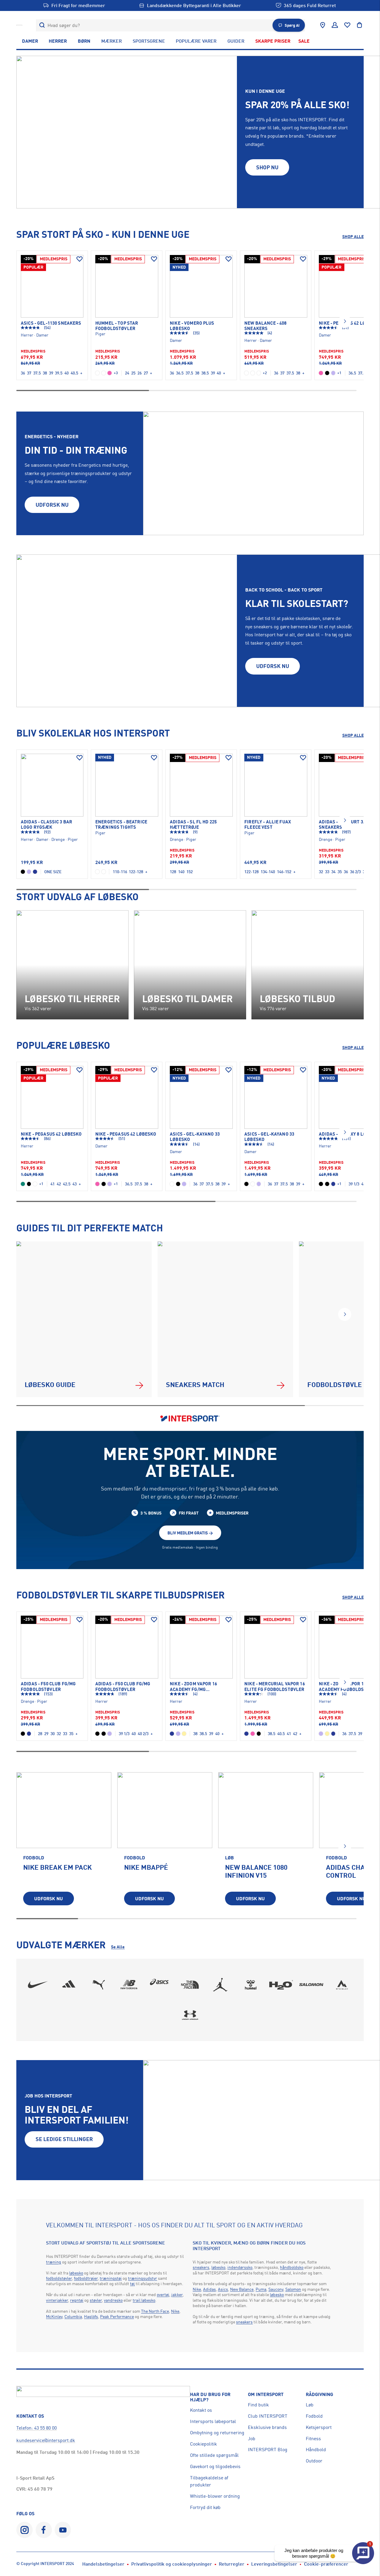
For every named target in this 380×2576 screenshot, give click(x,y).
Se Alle (118, 1947)
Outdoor (314, 2461)
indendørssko (240, 2267)
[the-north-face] (190, 1985)
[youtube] (63, 2530)
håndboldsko (292, 2267)
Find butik (258, 2405)
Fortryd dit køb (205, 2507)
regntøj (77, 2300)
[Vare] (52, 286)
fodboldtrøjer (86, 2278)
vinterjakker (57, 2300)
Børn (84, 41)
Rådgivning (319, 2394)
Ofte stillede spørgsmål (214, 2455)
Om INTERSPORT (266, 2394)
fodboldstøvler (59, 2278)
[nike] (38, 1985)
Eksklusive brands (267, 2427)
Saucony (276, 2289)
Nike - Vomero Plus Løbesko (192, 326)
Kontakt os (201, 2410)
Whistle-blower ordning (215, 2496)
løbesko (76, 2273)
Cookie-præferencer (326, 2564)
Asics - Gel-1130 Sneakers (51, 323)
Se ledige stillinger (64, 2139)
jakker (177, 2294)
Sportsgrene (149, 41)
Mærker (111, 41)
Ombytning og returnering (217, 2432)
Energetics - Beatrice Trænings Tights (121, 825)
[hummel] (251, 1985)
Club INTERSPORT (268, 2416)
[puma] (99, 1985)
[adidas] (68, 1985)
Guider (236, 41)
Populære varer (196, 41)
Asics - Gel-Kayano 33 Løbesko (195, 1137)
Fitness (313, 2438)
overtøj (163, 2294)
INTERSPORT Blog (268, 2449)
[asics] (160, 1985)
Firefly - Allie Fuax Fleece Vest (268, 825)
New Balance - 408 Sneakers (265, 326)
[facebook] (44, 2530)
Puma (261, 2289)
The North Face (155, 2311)
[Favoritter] (347, 25)
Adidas (209, 2289)
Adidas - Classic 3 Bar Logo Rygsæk (46, 825)
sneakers (201, 2267)
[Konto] (335, 25)
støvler (96, 2300)
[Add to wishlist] (80, 259)
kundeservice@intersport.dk (46, 2440)
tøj (132, 2284)
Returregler (232, 2564)
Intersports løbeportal (213, 2421)
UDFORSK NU (52, 505)
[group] (64, 1843)
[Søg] (42, 25)
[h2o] (281, 1985)
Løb (310, 2405)
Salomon (293, 2289)
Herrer (58, 41)
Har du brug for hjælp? (210, 2397)
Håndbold (316, 2449)
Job (252, 2438)
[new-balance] (129, 1985)
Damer (30, 41)
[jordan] (220, 1985)
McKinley (54, 2316)
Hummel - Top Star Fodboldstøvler (117, 326)
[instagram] (24, 2530)
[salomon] (312, 1985)
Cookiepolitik (204, 2444)
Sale (304, 41)
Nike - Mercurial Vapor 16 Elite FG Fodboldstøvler (275, 1686)
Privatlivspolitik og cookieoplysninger (172, 2564)
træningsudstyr (142, 2278)
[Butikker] (323, 25)
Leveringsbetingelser (274, 2564)
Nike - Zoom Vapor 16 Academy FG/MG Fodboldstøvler (193, 1687)
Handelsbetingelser (103, 2564)
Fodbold (314, 2416)
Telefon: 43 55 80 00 (37, 2428)
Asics (223, 2289)
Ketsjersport (319, 2427)
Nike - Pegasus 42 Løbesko (51, 1134)
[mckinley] (342, 1985)
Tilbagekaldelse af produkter (209, 2481)
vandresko (113, 2300)
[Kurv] (360, 25)
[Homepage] (19, 25)
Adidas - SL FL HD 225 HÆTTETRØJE (193, 825)
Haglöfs (91, 2316)
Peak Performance (117, 2316)
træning (54, 2262)
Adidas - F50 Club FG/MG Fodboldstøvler (48, 1686)
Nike (175, 2311)
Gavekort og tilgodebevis (215, 2466)
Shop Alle (353, 236)
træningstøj (111, 2278)
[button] (345, 321)
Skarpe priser (273, 41)
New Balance (242, 2289)
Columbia (73, 2316)
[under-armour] (190, 2015)
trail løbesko (144, 2300)
